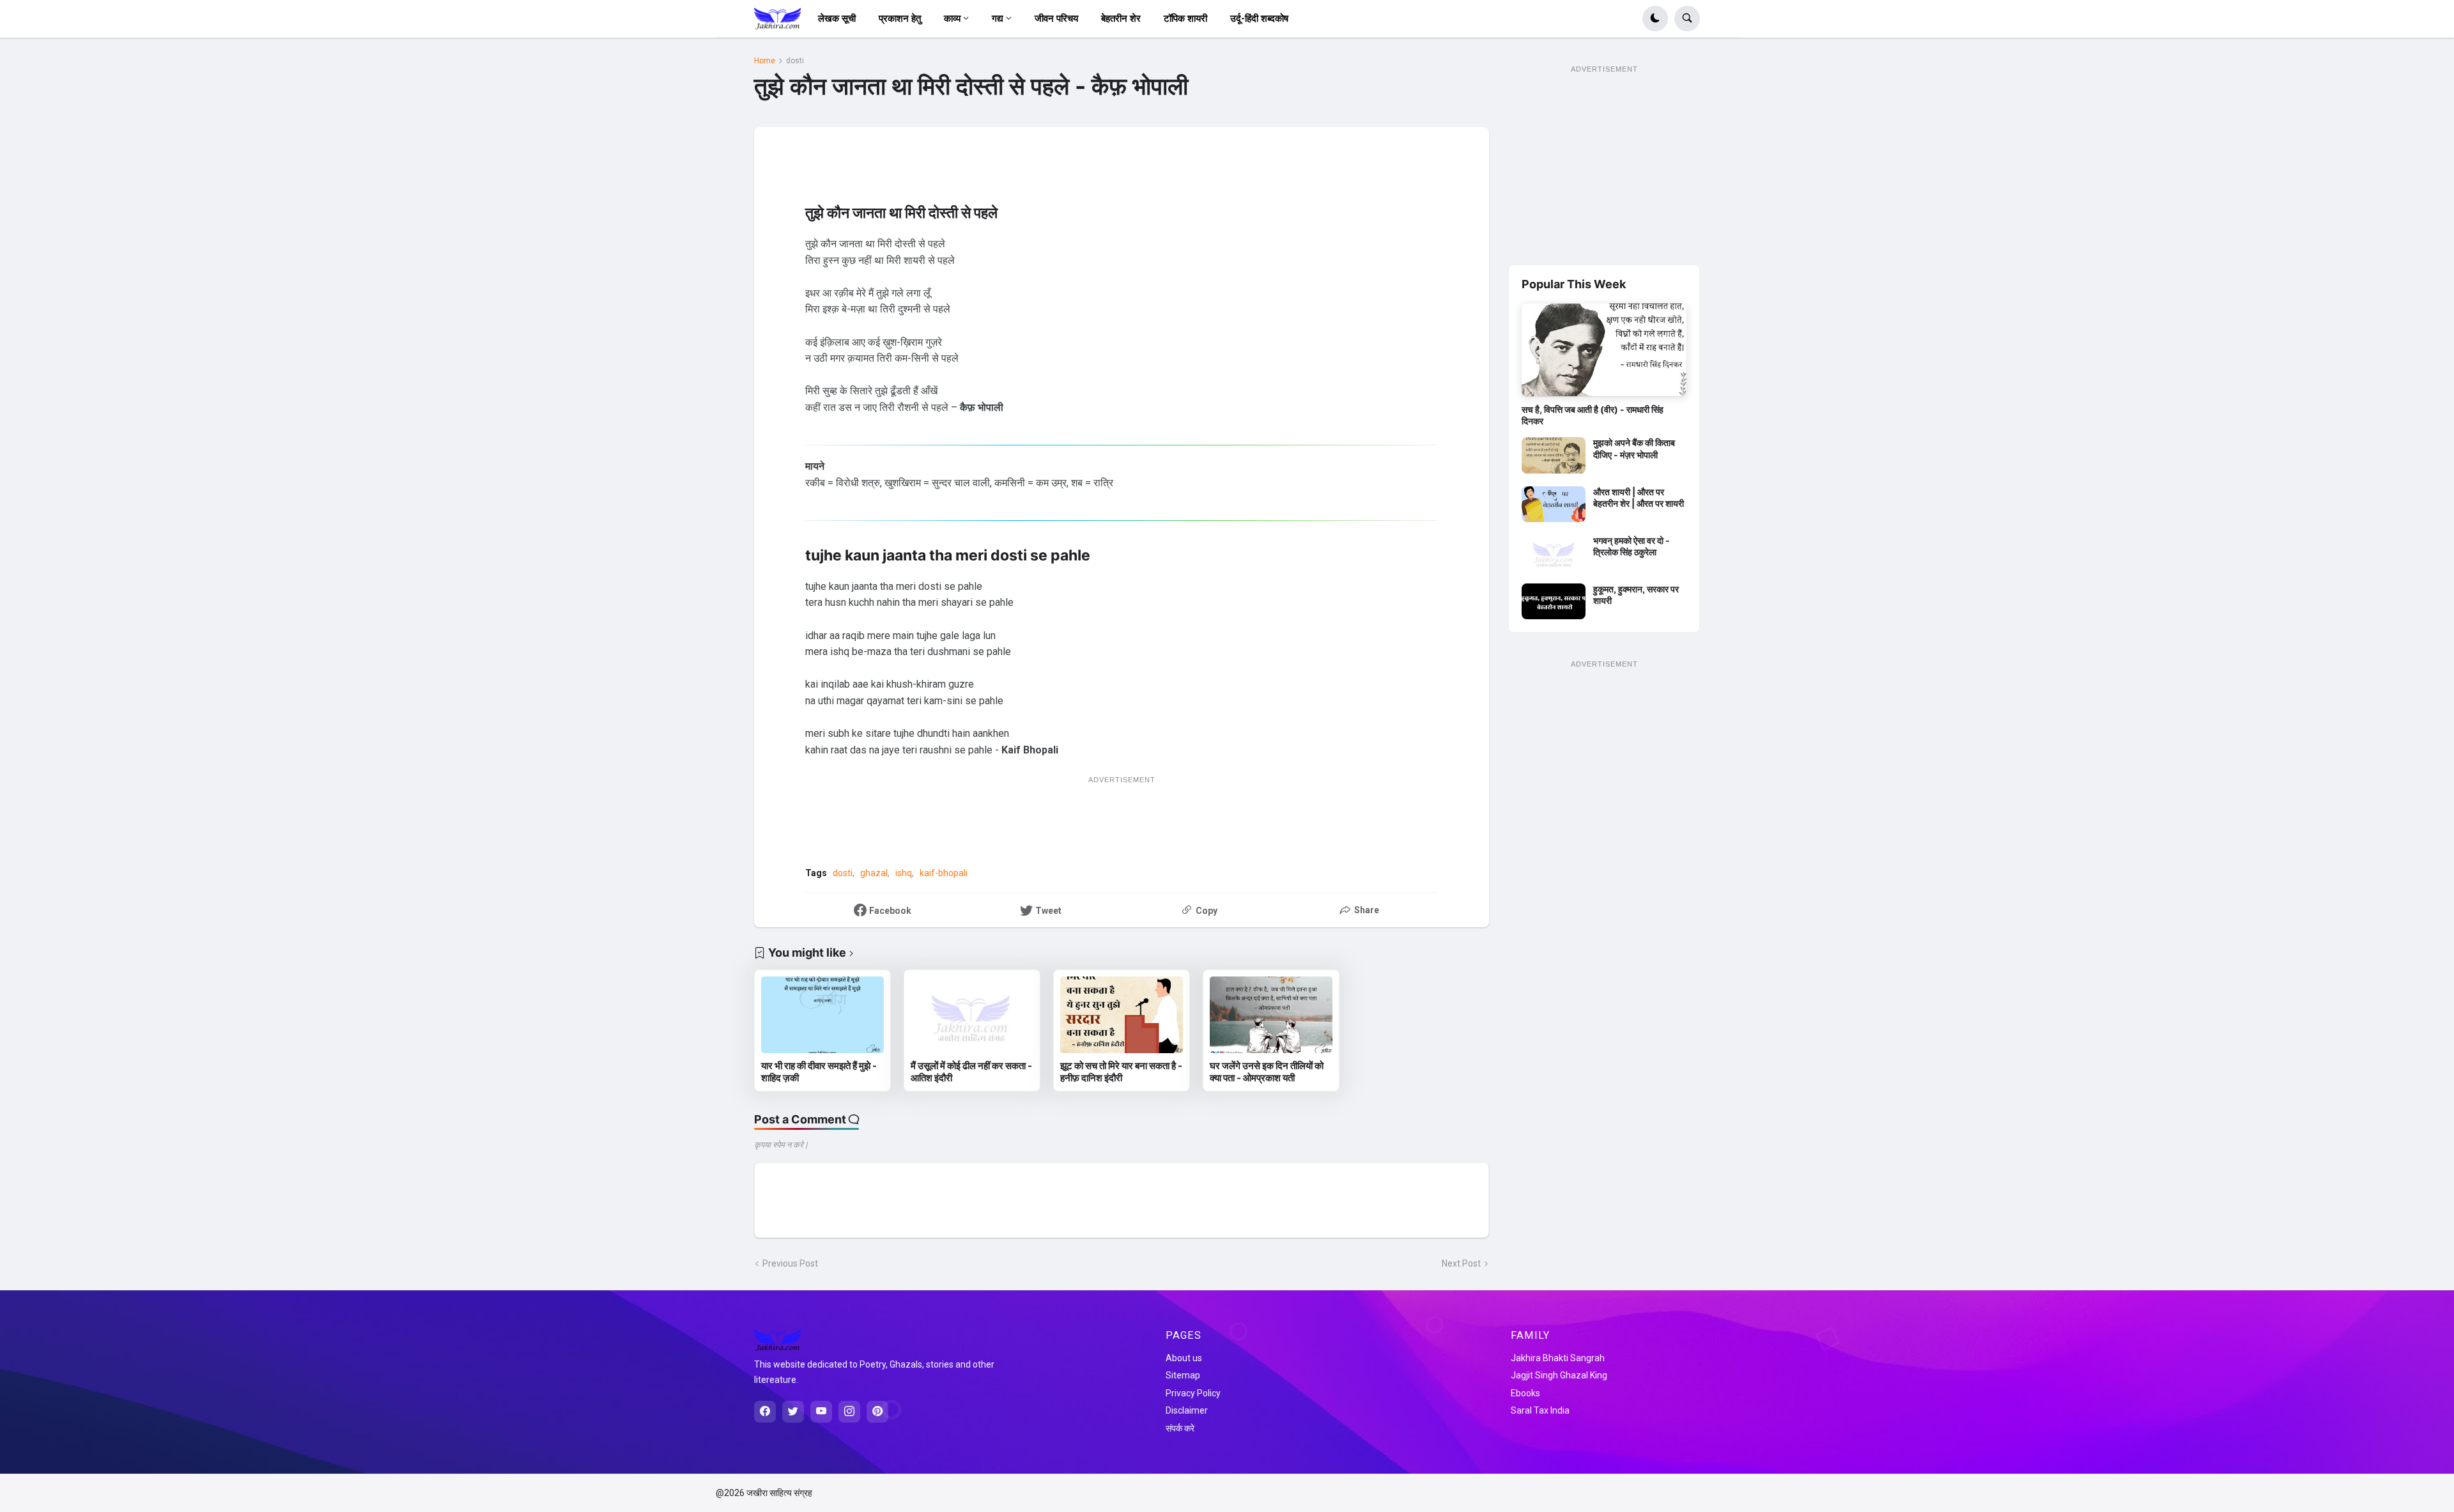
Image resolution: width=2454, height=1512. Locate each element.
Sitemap (1183, 1375)
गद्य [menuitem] (998, 19)
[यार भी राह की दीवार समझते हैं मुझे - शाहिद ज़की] (822, 1015)
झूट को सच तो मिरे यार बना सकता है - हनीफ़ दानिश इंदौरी (1121, 1072)
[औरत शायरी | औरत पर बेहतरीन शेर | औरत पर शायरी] (1554, 504)
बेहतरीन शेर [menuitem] (1121, 19)
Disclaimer (1187, 1410)
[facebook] (765, 1412)
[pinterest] (877, 1412)
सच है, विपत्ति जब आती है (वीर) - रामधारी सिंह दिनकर (1593, 415)
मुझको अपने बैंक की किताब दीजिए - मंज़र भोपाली (1634, 448)
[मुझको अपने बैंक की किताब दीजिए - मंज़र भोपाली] (1554, 455)
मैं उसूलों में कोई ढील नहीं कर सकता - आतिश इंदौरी (971, 1072)
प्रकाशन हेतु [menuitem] (900, 19)
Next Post (1461, 1263)
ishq (904, 873)
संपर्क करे (1180, 1428)
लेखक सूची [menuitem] (837, 19)
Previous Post (790, 1263)
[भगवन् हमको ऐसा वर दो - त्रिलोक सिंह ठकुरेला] (1554, 553)
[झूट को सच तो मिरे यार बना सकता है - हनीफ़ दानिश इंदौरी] (1122, 1015)
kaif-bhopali (944, 873)
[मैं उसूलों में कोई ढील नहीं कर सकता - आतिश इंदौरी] (972, 1015)
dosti (795, 61)
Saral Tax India (1540, 1410)
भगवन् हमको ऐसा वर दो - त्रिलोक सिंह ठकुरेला (1632, 546)
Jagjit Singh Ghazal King (1559, 1375)
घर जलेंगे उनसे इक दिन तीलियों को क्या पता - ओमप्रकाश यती (1267, 1072)
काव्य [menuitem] (952, 19)
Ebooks (1525, 1393)
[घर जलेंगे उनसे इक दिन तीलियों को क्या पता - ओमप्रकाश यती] (1271, 1015)
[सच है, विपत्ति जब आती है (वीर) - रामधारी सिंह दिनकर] (1604, 350)
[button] (1655, 19)
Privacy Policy (1193, 1393)
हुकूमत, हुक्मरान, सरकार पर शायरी (1636, 595)
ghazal (874, 873)
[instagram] (849, 1412)
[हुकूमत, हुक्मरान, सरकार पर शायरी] (1554, 601)
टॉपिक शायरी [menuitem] (1185, 19)
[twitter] (793, 1412)
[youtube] (821, 1412)
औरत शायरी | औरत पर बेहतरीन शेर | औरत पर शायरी (1639, 498)
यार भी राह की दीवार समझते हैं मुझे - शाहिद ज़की (819, 1072)
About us (1184, 1358)
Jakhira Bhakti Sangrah (1558, 1358)
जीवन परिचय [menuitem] (1056, 19)
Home (765, 61)
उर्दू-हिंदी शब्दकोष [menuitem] (1259, 19)
